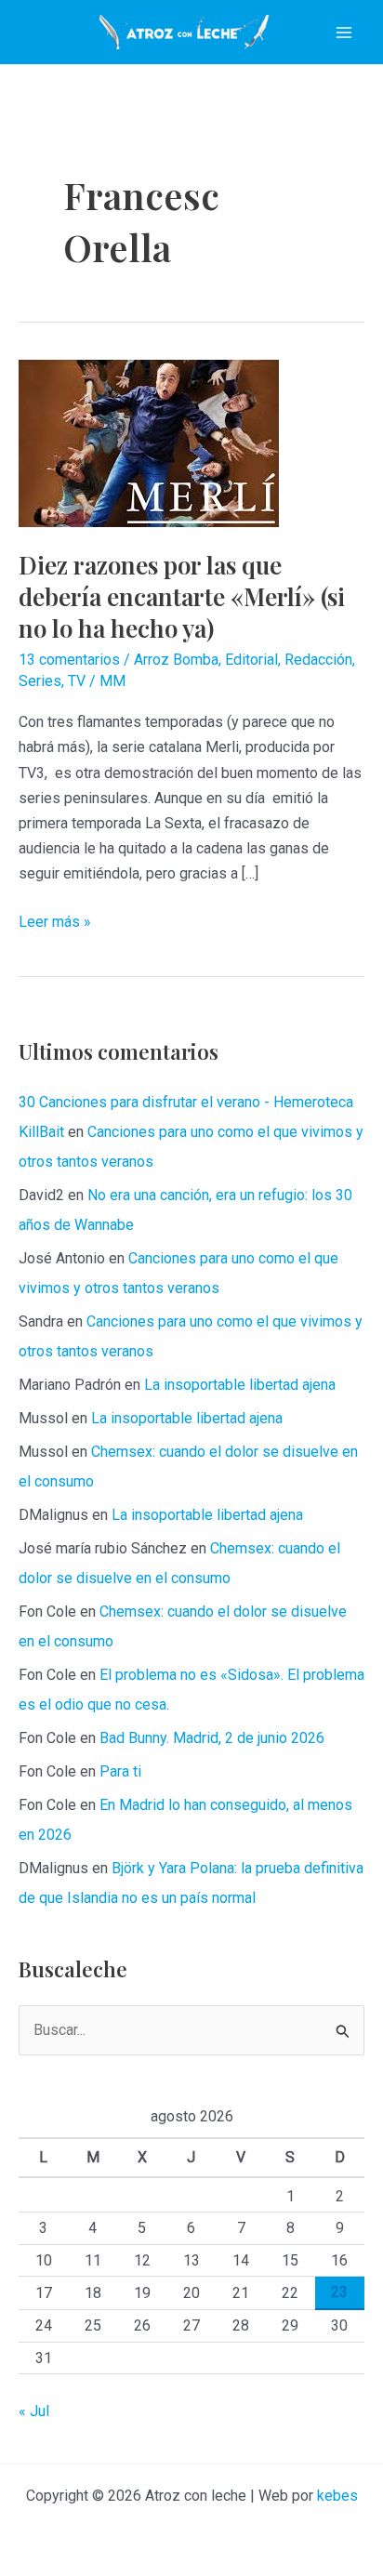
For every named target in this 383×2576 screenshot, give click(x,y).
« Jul (34, 2411)
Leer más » (55, 923)
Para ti (120, 1771)
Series (40, 681)
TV (77, 681)
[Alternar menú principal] (344, 33)
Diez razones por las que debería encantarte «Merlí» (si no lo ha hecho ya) (182, 596)
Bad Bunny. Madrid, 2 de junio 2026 (212, 1738)
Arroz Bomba (176, 660)
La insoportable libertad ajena (240, 1385)
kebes (337, 2496)
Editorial (251, 660)
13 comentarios (69, 660)
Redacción (318, 660)
